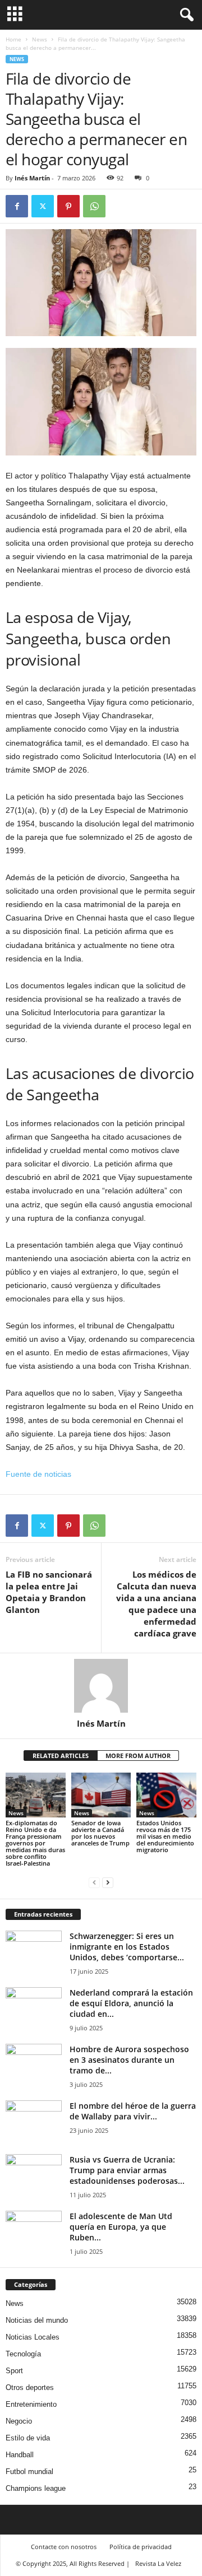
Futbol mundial (29, 2472)
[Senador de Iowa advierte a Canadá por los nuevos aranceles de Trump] (101, 1795)
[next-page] (108, 1882)
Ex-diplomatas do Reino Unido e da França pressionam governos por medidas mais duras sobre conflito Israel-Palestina (35, 1843)
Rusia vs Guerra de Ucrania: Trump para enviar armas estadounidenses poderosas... (127, 2170)
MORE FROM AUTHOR (138, 1756)
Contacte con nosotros (64, 2547)
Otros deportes (30, 2387)
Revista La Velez (158, 2563)
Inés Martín (32, 178)
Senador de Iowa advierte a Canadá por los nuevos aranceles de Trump (100, 1833)
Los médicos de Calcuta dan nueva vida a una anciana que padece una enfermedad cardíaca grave (156, 1604)
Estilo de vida (28, 2438)
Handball (20, 2455)
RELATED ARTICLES (61, 1756)
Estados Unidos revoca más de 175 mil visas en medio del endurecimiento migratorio (165, 1836)
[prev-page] (94, 1882)
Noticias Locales (33, 2337)
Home (13, 39)
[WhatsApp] (94, 206)
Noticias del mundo (37, 2320)
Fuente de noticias (38, 1474)
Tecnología (23, 2354)
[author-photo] (101, 1686)
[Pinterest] (68, 206)
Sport (14, 2371)
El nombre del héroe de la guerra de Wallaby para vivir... (133, 2111)
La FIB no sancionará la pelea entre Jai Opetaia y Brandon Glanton (49, 1592)
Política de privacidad (141, 2547)
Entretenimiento (31, 2404)
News (40, 39)
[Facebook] (17, 206)
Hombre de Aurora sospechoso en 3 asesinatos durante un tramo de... (129, 2060)
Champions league (36, 2488)
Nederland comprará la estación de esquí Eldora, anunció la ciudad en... (131, 2003)
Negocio (19, 2421)
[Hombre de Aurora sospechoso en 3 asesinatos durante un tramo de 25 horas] (34, 2065)
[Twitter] (43, 206)
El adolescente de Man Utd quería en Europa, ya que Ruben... (121, 2227)
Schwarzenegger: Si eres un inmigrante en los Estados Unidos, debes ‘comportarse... (127, 1947)
